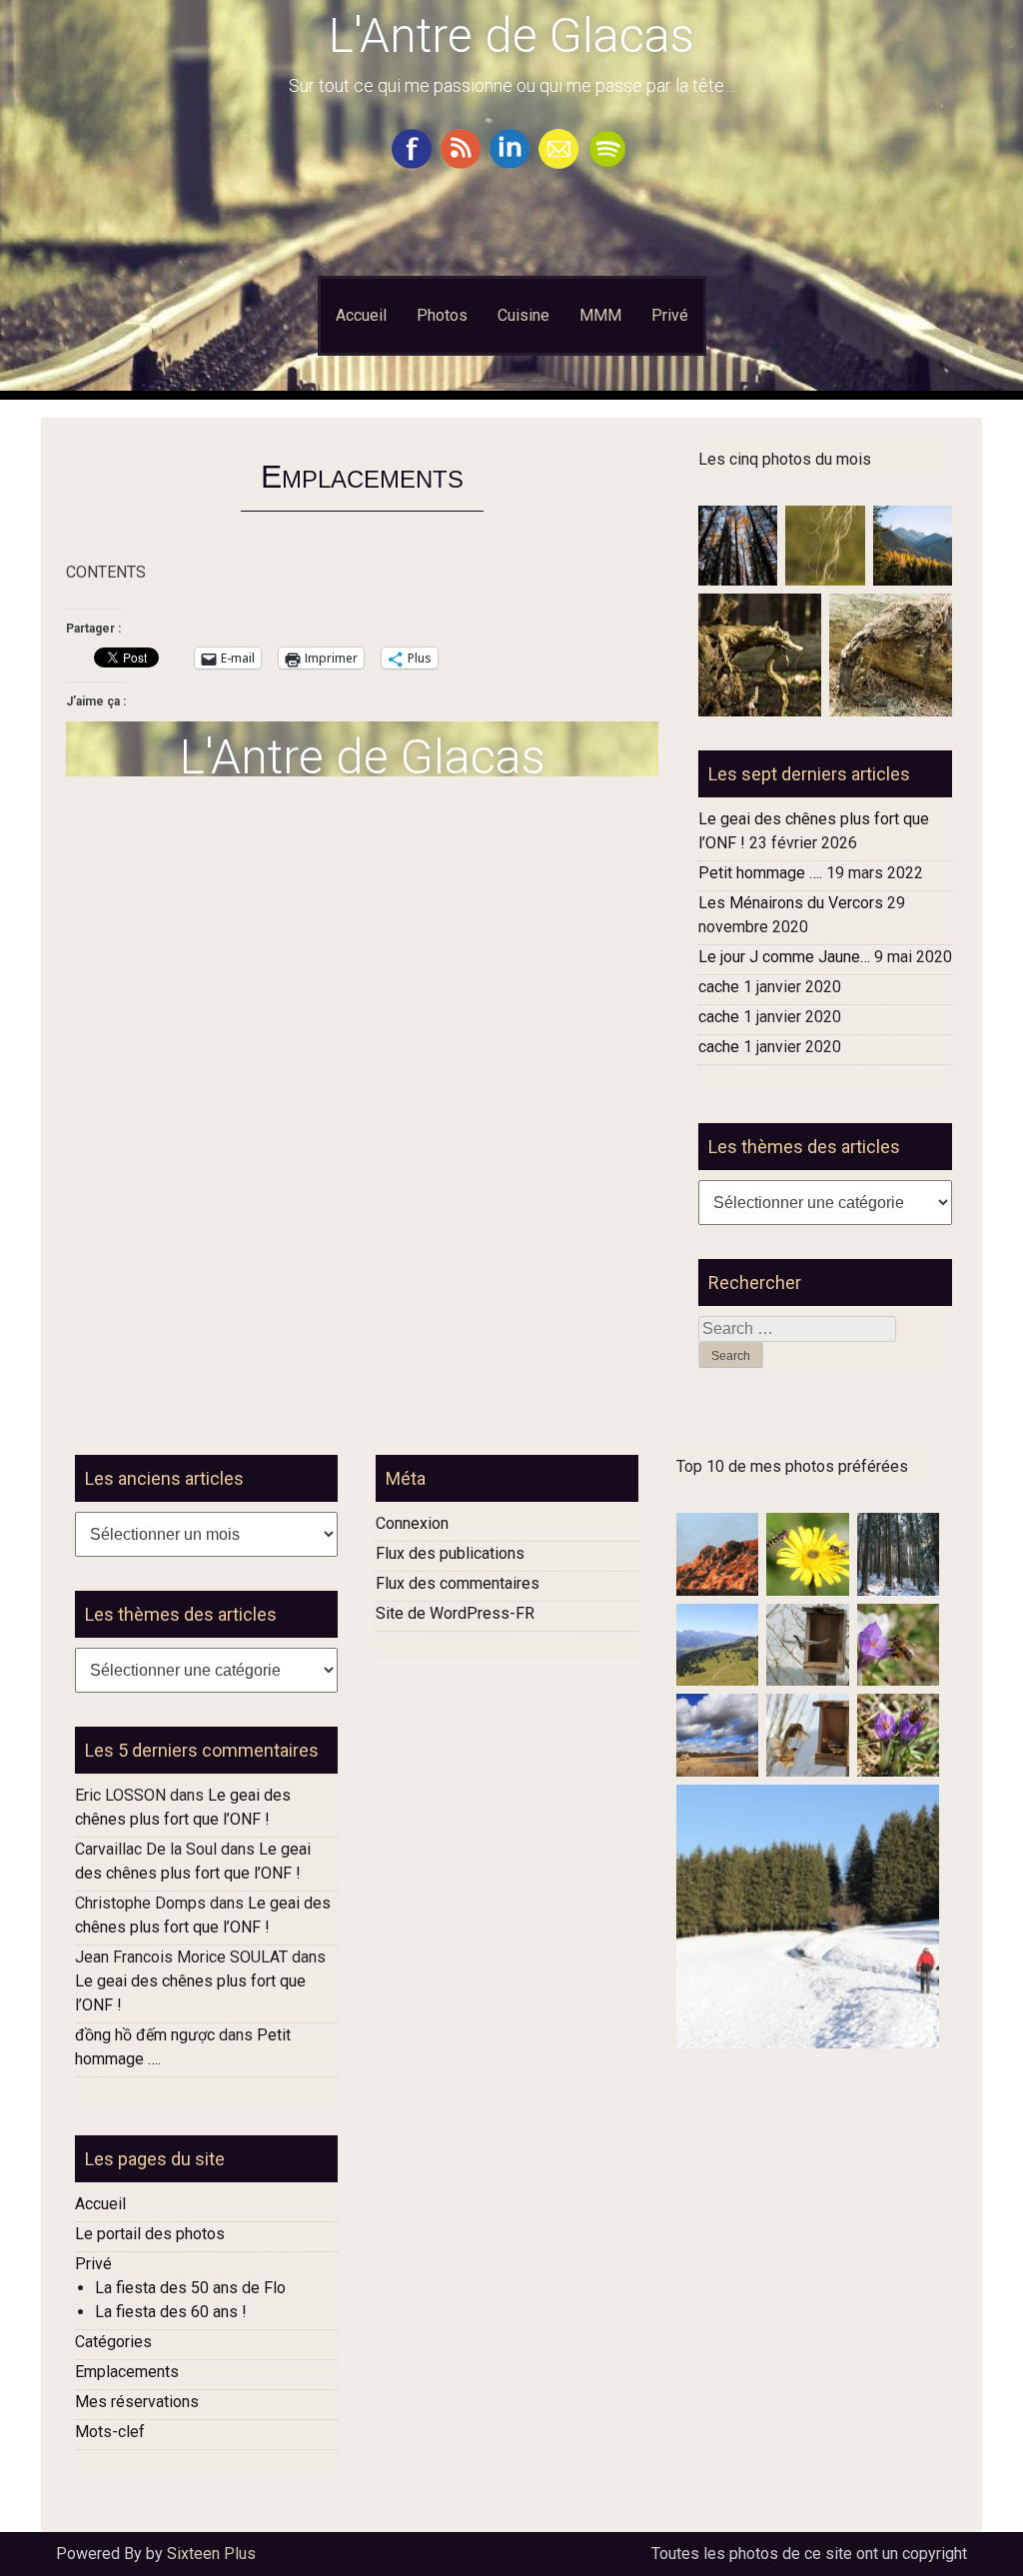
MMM (600, 315)
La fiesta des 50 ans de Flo (190, 2288)
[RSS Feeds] (463, 163)
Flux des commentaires (458, 1583)
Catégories (113, 2342)
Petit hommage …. (760, 873)
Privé (670, 315)
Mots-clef (110, 2432)
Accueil (361, 315)
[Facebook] (414, 163)
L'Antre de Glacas (511, 35)
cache (719, 987)
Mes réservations (137, 2402)
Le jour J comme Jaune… (784, 957)
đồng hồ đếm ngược (145, 2035)
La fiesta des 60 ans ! (171, 2312)
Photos (442, 315)
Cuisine (523, 315)
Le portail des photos (150, 2234)
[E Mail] (561, 163)
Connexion (412, 1523)
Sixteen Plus (211, 2554)
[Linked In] (512, 163)
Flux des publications (450, 1553)
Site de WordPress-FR (455, 1613)
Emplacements (127, 2372)
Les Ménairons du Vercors (791, 903)
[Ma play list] (610, 163)
